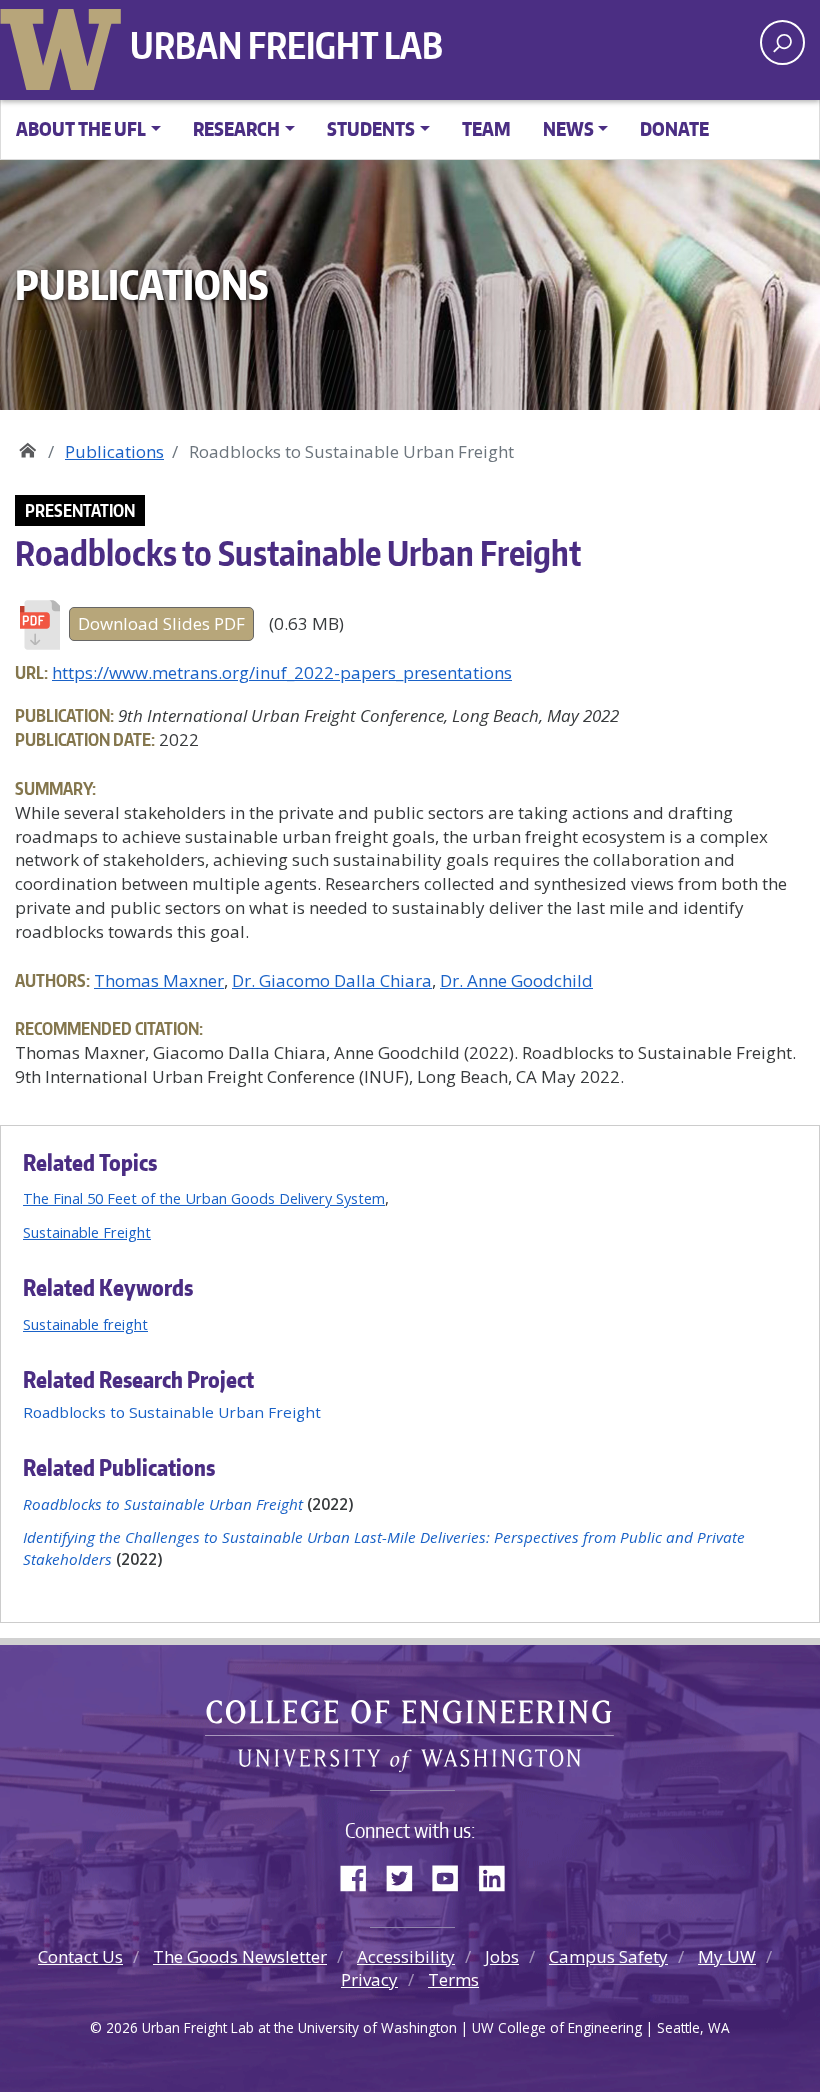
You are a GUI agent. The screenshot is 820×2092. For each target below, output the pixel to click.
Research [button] (236, 128)
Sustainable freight (85, 1324)
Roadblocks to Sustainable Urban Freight (172, 1412)
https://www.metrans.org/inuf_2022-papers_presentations (282, 672)
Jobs (502, 1956)
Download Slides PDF (161, 623)
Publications (114, 451)
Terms (453, 1979)
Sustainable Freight (87, 1232)
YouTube (453, 1874)
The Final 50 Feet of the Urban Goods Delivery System (204, 1198)
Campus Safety (608, 1956)
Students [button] (371, 128)
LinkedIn (499, 1874)
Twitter (407, 1874)
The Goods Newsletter (240, 1956)
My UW (727, 1956)
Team (486, 128)
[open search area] (782, 42)
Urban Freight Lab (286, 45)
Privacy (369, 1979)
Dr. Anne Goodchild (516, 980)
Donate (674, 128)
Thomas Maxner (159, 980)
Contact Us (80, 1956)
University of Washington (65, 45)
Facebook (361, 1874)
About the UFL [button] (81, 128)
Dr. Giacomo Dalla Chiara (332, 980)
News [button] (568, 128)
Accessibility (406, 1956)
